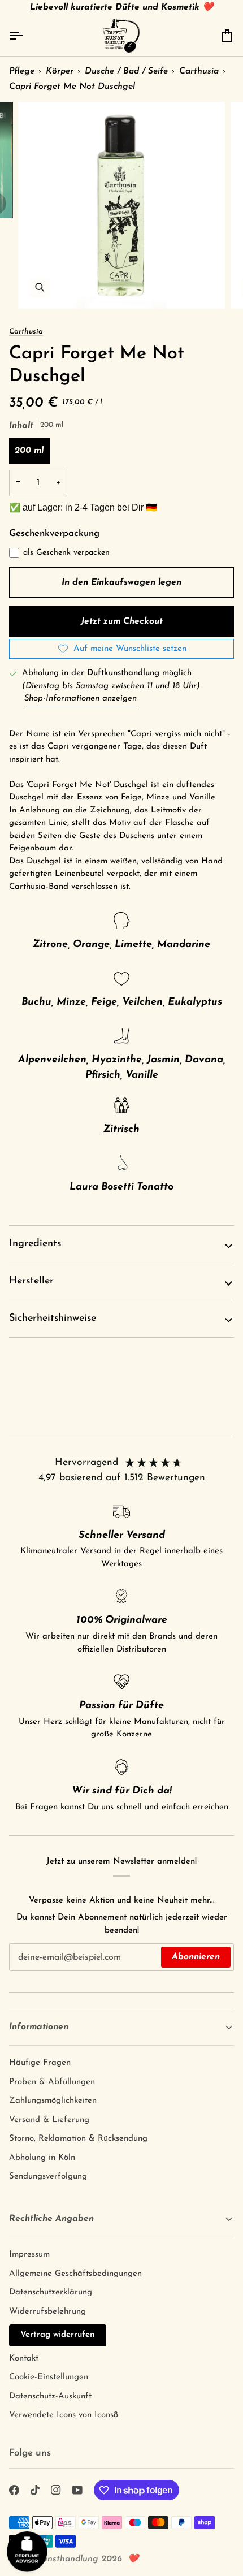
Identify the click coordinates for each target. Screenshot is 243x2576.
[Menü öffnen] (26, 36)
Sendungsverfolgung (48, 2177)
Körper (60, 71)
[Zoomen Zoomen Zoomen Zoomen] (121, 205)
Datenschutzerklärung (51, 2292)
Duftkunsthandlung (59, 2559)
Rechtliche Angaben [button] (51, 2219)
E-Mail (28, 1968)
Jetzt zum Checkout (122, 621)
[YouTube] (77, 2490)
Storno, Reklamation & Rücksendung (78, 2139)
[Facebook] (14, 2490)
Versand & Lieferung (49, 2120)
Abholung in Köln (42, 2158)
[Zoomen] (39, 288)
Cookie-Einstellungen (49, 2377)
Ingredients (35, 1244)
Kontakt (24, 2359)
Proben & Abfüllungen (52, 2082)
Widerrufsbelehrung (47, 2312)
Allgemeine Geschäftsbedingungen (75, 2274)
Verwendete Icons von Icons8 (64, 2415)
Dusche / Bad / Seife (126, 71)
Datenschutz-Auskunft (50, 2396)
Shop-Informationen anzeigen (81, 699)
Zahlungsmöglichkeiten (53, 2101)
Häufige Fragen (40, 2063)
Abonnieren (196, 1957)
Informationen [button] (39, 2027)
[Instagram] (56, 2490)
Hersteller (31, 1281)
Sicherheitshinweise (53, 1319)
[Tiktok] (35, 2490)
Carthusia (199, 71)
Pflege (22, 71)
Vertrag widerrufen (58, 2335)
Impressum (29, 2255)
